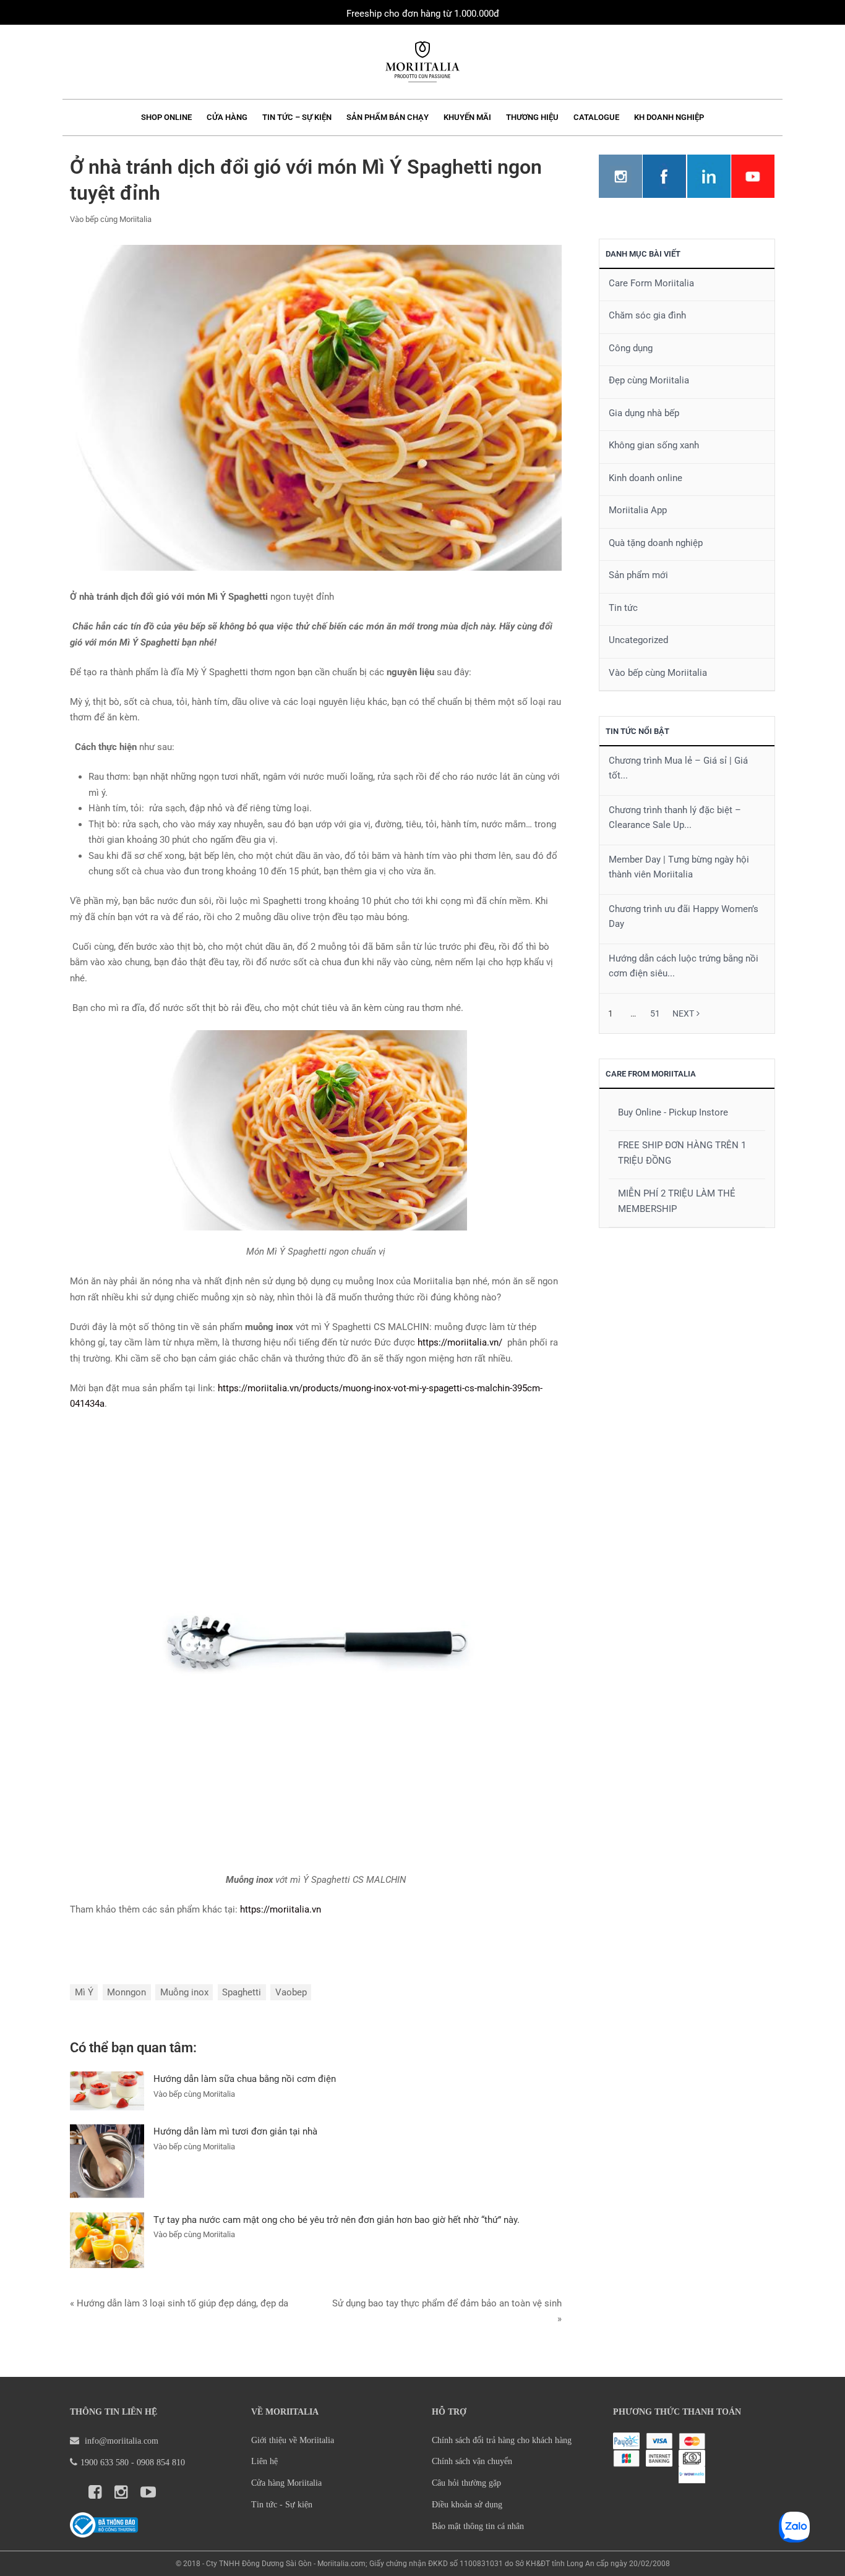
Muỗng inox (184, 1992)
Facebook (664, 176)
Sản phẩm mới (638, 575)
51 (655, 1013)
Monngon (127, 1992)
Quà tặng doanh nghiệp (656, 543)
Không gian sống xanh (654, 445)
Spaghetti (242, 1992)
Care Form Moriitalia (651, 283)
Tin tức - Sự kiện (282, 2505)
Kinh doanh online (646, 478)
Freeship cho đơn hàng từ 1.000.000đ (423, 14)
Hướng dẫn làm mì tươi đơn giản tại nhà (235, 2131)
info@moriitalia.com (122, 2441)
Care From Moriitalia (651, 1074)
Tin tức (623, 608)
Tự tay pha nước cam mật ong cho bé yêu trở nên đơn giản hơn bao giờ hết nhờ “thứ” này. (337, 2220)
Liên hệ (264, 2461)
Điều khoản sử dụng (467, 2505)
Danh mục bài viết (643, 254)
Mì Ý (84, 1992)
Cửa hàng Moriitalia (286, 2483)
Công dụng (631, 348)
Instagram (620, 176)
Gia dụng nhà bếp (644, 413)
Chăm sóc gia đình (647, 315)
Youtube (753, 176)
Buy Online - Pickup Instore (673, 1112)
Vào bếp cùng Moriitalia (111, 219)
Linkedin (709, 176)
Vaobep (291, 1992)
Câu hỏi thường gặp (466, 2483)
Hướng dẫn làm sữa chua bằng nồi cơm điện (245, 2079)
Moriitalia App (638, 510)
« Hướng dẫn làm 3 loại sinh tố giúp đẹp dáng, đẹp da (179, 2303)
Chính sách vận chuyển (472, 2461)
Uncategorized (638, 640)
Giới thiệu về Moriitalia (293, 2440)
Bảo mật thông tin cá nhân (478, 2526)
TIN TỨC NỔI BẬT (637, 731)
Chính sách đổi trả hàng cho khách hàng (502, 2440)
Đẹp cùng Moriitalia (649, 380)
